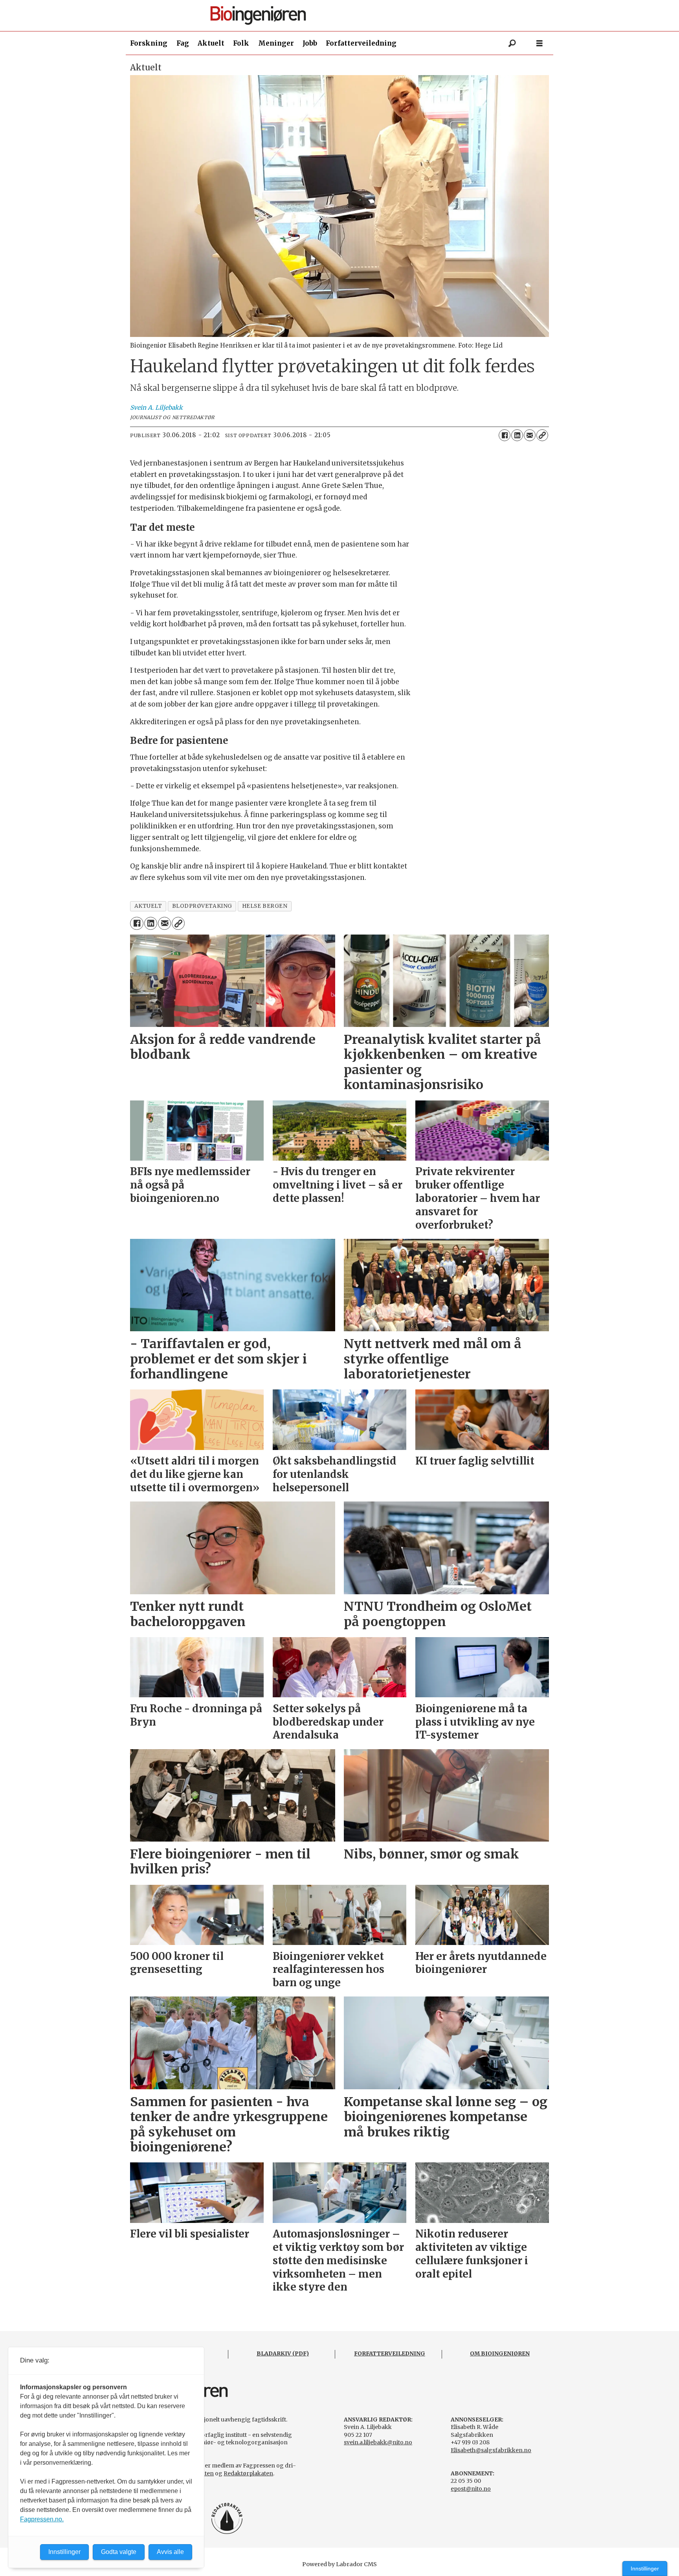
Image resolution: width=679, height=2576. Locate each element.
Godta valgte (119, 2552)
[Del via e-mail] (530, 435)
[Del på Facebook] (505, 435)
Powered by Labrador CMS (339, 2564)
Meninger (276, 43)
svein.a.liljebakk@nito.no (378, 2442)
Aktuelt (211, 43)
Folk (241, 43)
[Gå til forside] (342, 16)
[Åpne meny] (540, 43)
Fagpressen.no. (42, 2519)
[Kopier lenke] (542, 435)
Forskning (149, 43)
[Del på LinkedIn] (517, 435)
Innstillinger (645, 2569)
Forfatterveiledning (361, 43)
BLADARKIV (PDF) (283, 2353)
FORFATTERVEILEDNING (390, 2353)
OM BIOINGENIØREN (500, 2353)
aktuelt (148, 906)
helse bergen (265, 906)
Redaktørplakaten (248, 2473)
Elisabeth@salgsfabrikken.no (491, 2450)
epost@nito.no (471, 2489)
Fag (183, 43)
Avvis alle (170, 2552)
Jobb (310, 43)
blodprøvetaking (202, 906)
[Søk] (512, 43)
